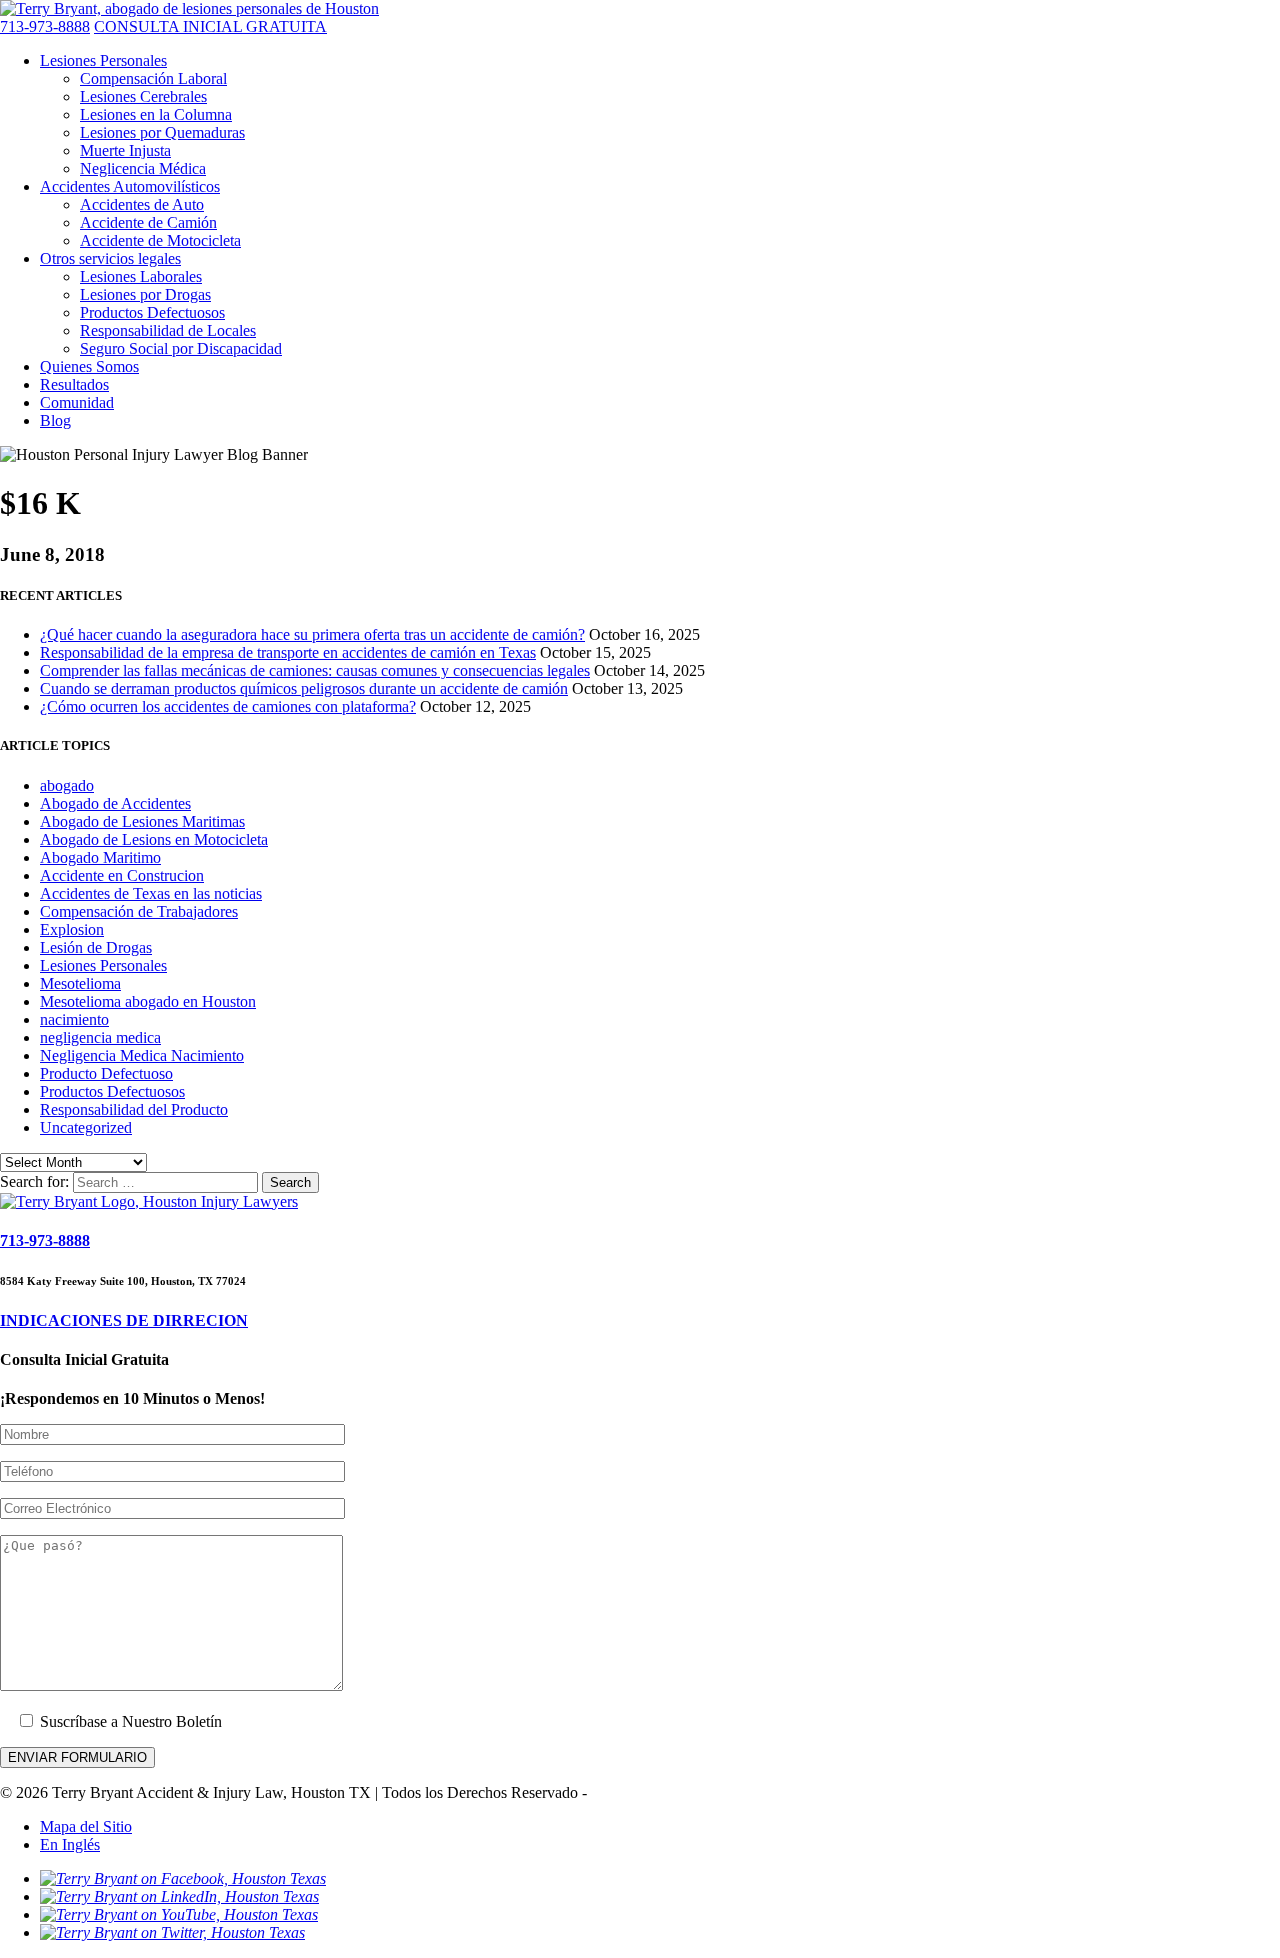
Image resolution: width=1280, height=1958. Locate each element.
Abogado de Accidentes (115, 803)
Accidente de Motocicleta (160, 240)
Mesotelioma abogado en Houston (148, 1001)
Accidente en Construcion (122, 875)
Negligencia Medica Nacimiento (142, 1055)
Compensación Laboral (153, 78)
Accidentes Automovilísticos (130, 186)
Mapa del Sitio (86, 1826)
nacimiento (74, 1019)
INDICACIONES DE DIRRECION (124, 1320)
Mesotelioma (80, 983)
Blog (55, 420)
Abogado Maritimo (100, 857)
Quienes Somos (89, 366)
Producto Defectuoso (106, 1073)
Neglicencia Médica (143, 168)
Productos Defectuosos (152, 312)
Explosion (72, 929)
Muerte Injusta (125, 150)
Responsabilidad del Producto (134, 1109)
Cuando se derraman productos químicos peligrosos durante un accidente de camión (304, 688)
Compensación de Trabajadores (139, 911)
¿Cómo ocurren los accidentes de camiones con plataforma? (228, 706)
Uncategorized (86, 1127)
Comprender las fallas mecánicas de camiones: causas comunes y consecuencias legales (315, 670)
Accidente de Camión (148, 222)
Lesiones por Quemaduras (162, 132)
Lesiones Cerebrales (143, 96)
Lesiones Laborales (141, 276)
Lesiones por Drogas (145, 294)
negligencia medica (100, 1037)
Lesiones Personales (103, 60)
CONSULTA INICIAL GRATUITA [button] (210, 26)
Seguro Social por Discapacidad (181, 348)
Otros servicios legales (110, 258)
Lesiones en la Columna (156, 114)
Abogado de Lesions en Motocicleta (154, 839)
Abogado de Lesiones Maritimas (142, 821)
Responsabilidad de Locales (168, 330)
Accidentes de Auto (142, 204)
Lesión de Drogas (96, 947)
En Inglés (70, 1844)
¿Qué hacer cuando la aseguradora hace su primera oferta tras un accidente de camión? (312, 634)
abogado (67, 785)
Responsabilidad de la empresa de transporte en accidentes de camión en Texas (288, 652)
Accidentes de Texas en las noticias (151, 893)
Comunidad (77, 402)
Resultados (74, 384)
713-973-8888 (45, 26)
